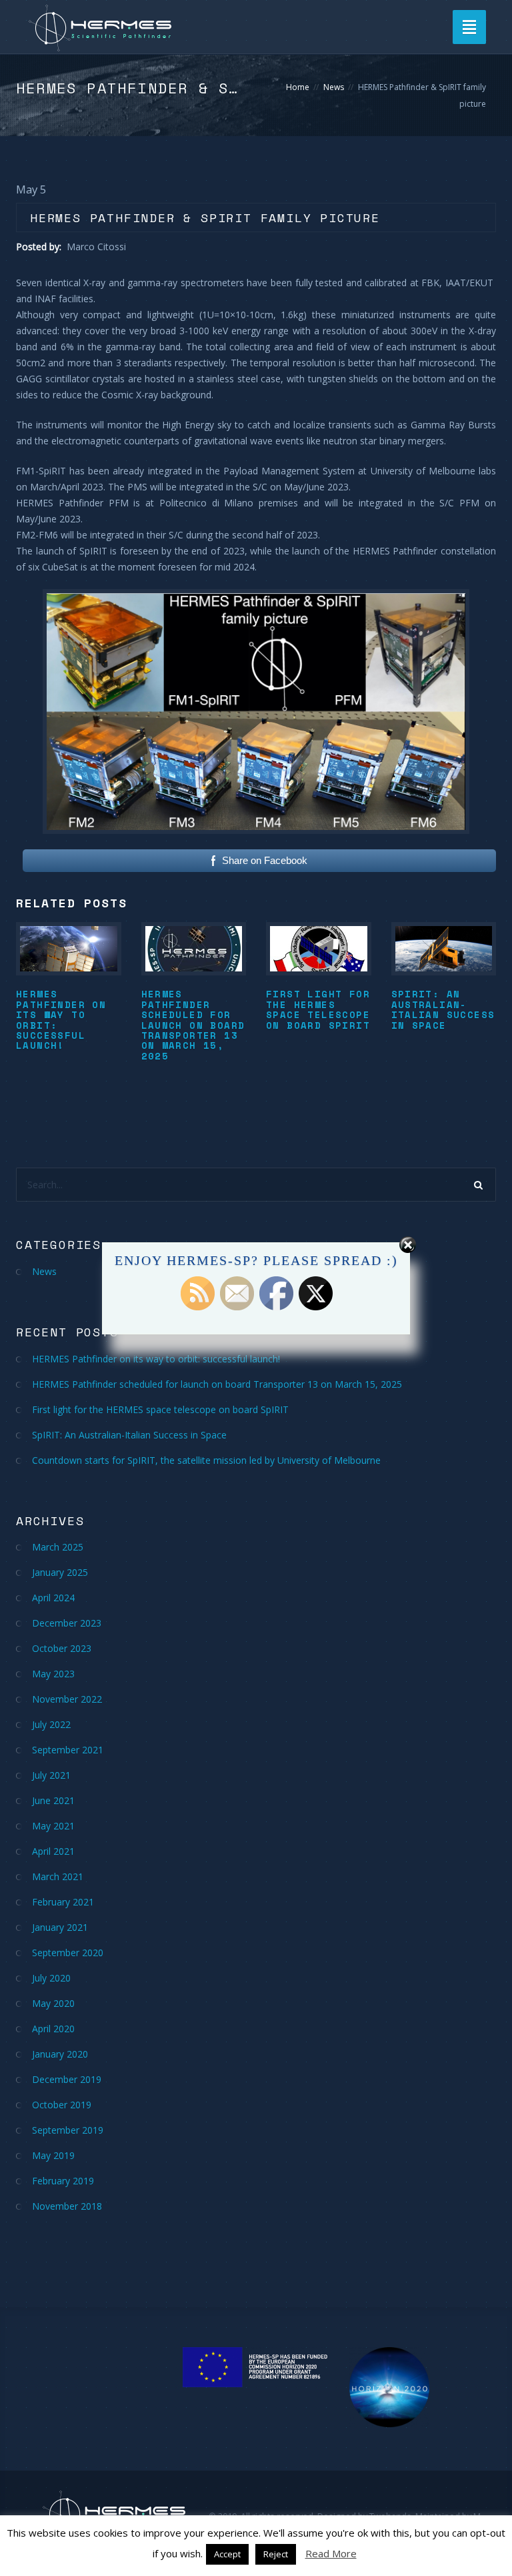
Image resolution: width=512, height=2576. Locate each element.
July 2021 (51, 1775)
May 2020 (53, 2003)
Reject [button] (276, 2554)
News (334, 87)
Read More (331, 2553)
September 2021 (68, 1750)
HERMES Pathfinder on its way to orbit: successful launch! (61, 1019)
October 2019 (62, 2105)
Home (298, 87)
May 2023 (53, 1674)
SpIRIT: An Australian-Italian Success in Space (443, 1009)
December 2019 (67, 2079)
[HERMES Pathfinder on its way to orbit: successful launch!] (69, 949)
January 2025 (60, 1572)
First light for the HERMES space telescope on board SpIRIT (318, 1009)
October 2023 (62, 1648)
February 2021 (63, 1902)
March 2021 (58, 1876)
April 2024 (53, 1598)
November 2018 (67, 2206)
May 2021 (53, 1826)
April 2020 (53, 2029)
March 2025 (58, 1547)
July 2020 (51, 1978)
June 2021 (53, 1800)
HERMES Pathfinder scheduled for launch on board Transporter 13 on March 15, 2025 (193, 1024)
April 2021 (53, 1851)
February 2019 (63, 2181)
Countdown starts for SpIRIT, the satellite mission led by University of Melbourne (206, 1460)
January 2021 (60, 1927)
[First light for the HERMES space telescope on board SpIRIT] (319, 949)
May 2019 (53, 2155)
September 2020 (68, 1953)
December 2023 (67, 1623)
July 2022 (51, 1724)
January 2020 (60, 2054)
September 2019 (68, 2130)
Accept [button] (227, 2554)
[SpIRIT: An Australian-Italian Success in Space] (444, 949)
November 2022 (67, 1699)
